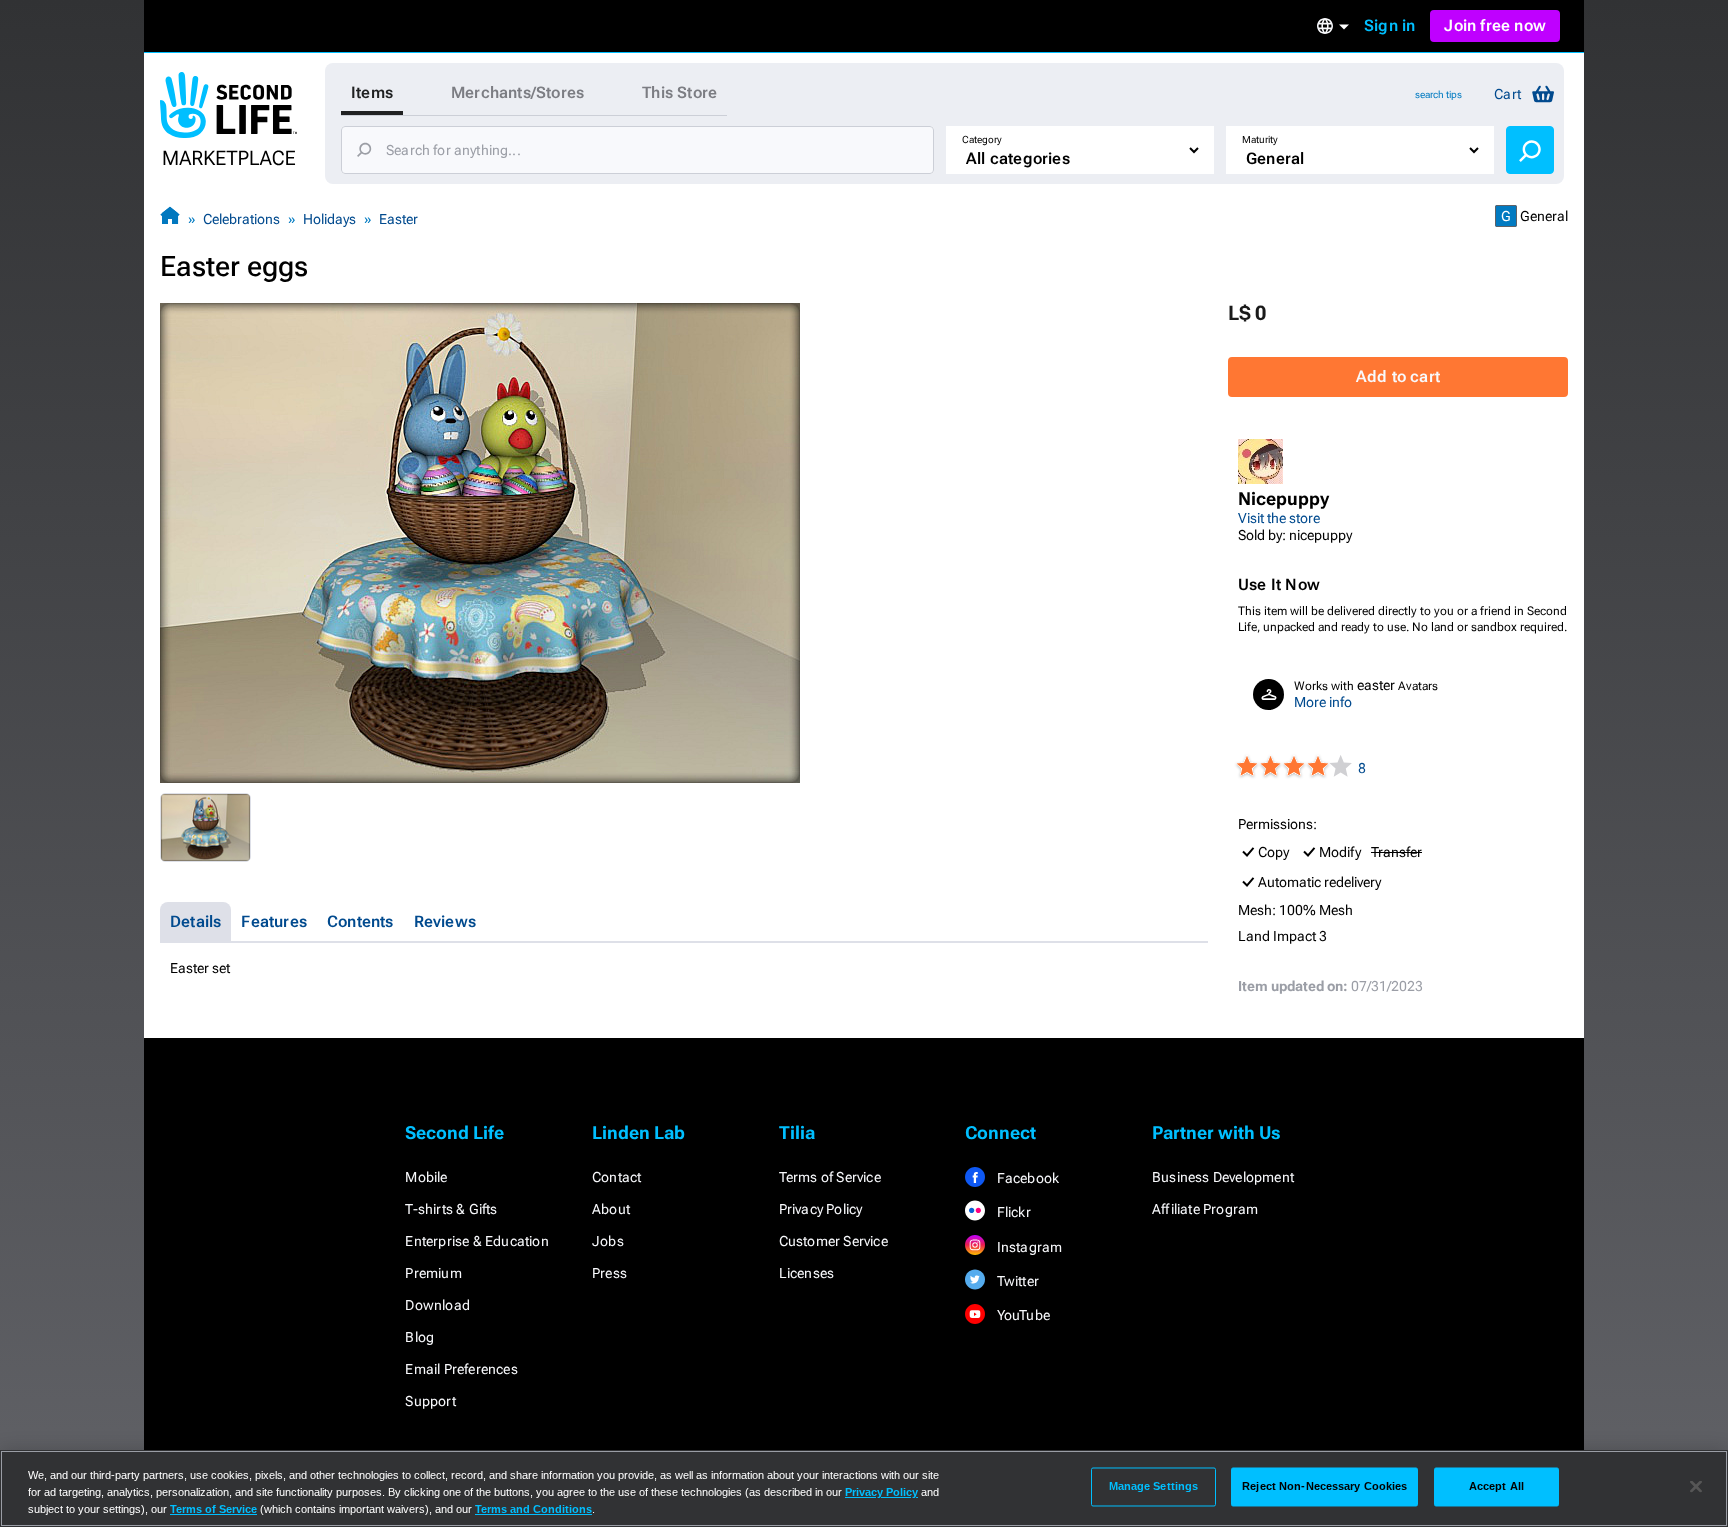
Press (609, 1273)
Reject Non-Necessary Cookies (1324, 1486)
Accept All (1496, 1486)
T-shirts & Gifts (451, 1209)
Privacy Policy (821, 1209)
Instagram (1027, 1247)
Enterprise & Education (476, 1241)
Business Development (1223, 1177)
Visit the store (1279, 518)
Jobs (608, 1241)
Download (437, 1305)
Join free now (1495, 25)
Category (982, 139)
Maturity (1260, 139)
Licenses (807, 1273)
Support (430, 1401)
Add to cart (1398, 376)
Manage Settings (1154, 1486)
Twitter (1016, 1281)
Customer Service (833, 1241)
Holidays (329, 219)
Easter (398, 219)
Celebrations (241, 219)
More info (1323, 702)
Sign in (1389, 25)
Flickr (1011, 1212)
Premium (433, 1273)
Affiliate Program (1205, 1209)
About (611, 1209)
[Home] (170, 218)
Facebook (1026, 1178)
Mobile (426, 1177)
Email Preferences (461, 1369)
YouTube (1021, 1315)
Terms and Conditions (533, 1509)
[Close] (1696, 1487)
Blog (419, 1337)
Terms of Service (830, 1177)
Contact (616, 1177)
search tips (1438, 94)
